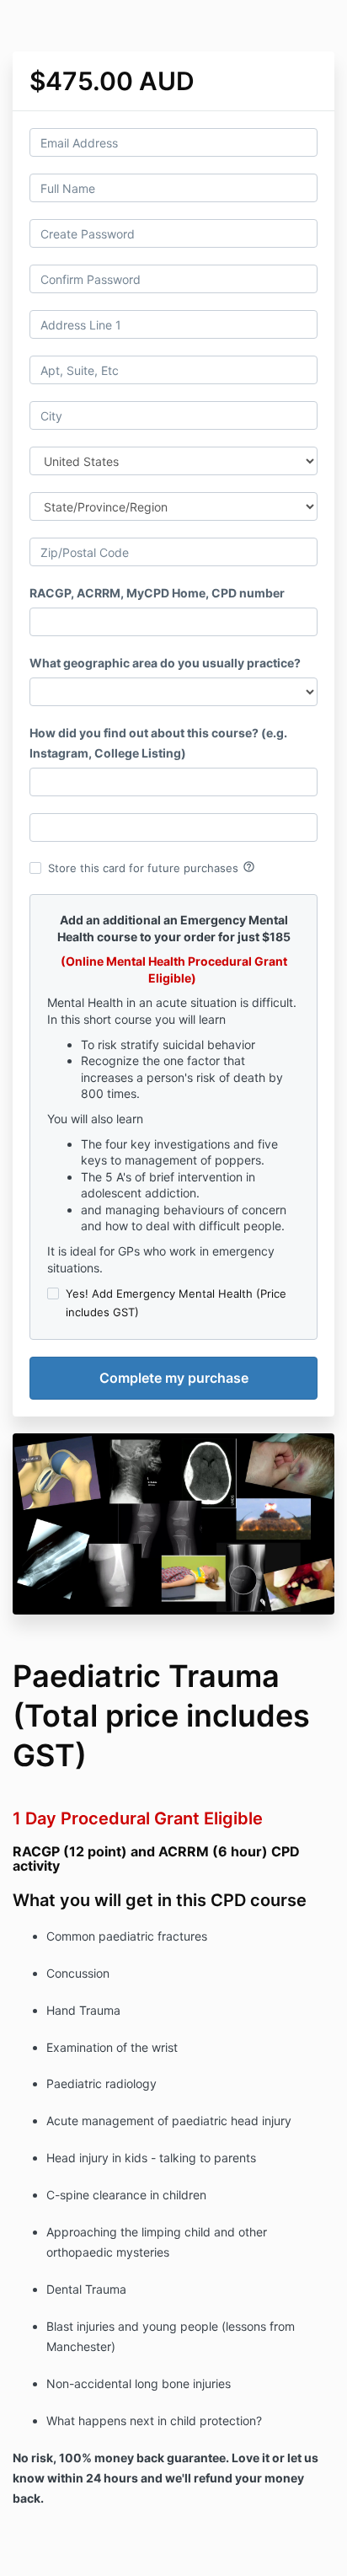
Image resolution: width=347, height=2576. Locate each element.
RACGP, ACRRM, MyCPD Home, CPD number (157, 593)
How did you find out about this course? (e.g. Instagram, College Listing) (158, 743)
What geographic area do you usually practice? (165, 663)
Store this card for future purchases (152, 867)
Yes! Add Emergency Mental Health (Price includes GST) (176, 1303)
